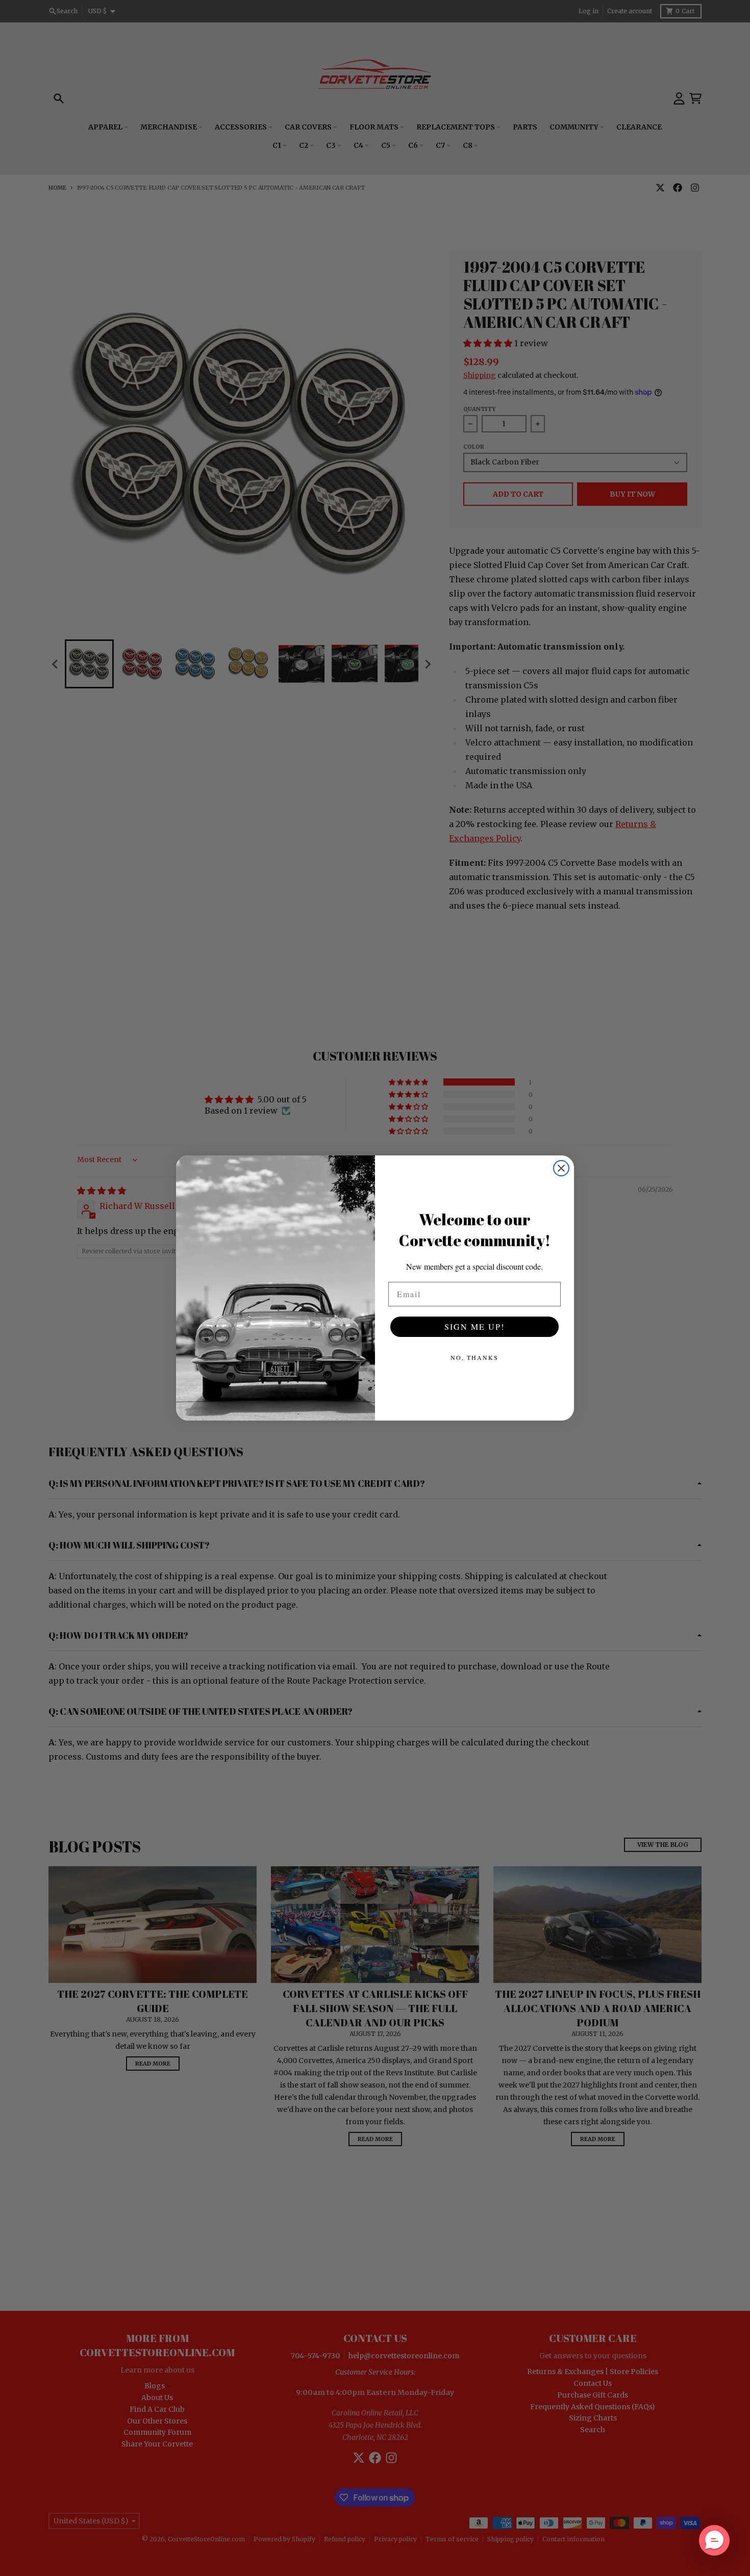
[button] (714, 2540)
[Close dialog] (561, 1168)
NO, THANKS (474, 1357)
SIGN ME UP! (474, 1326)
